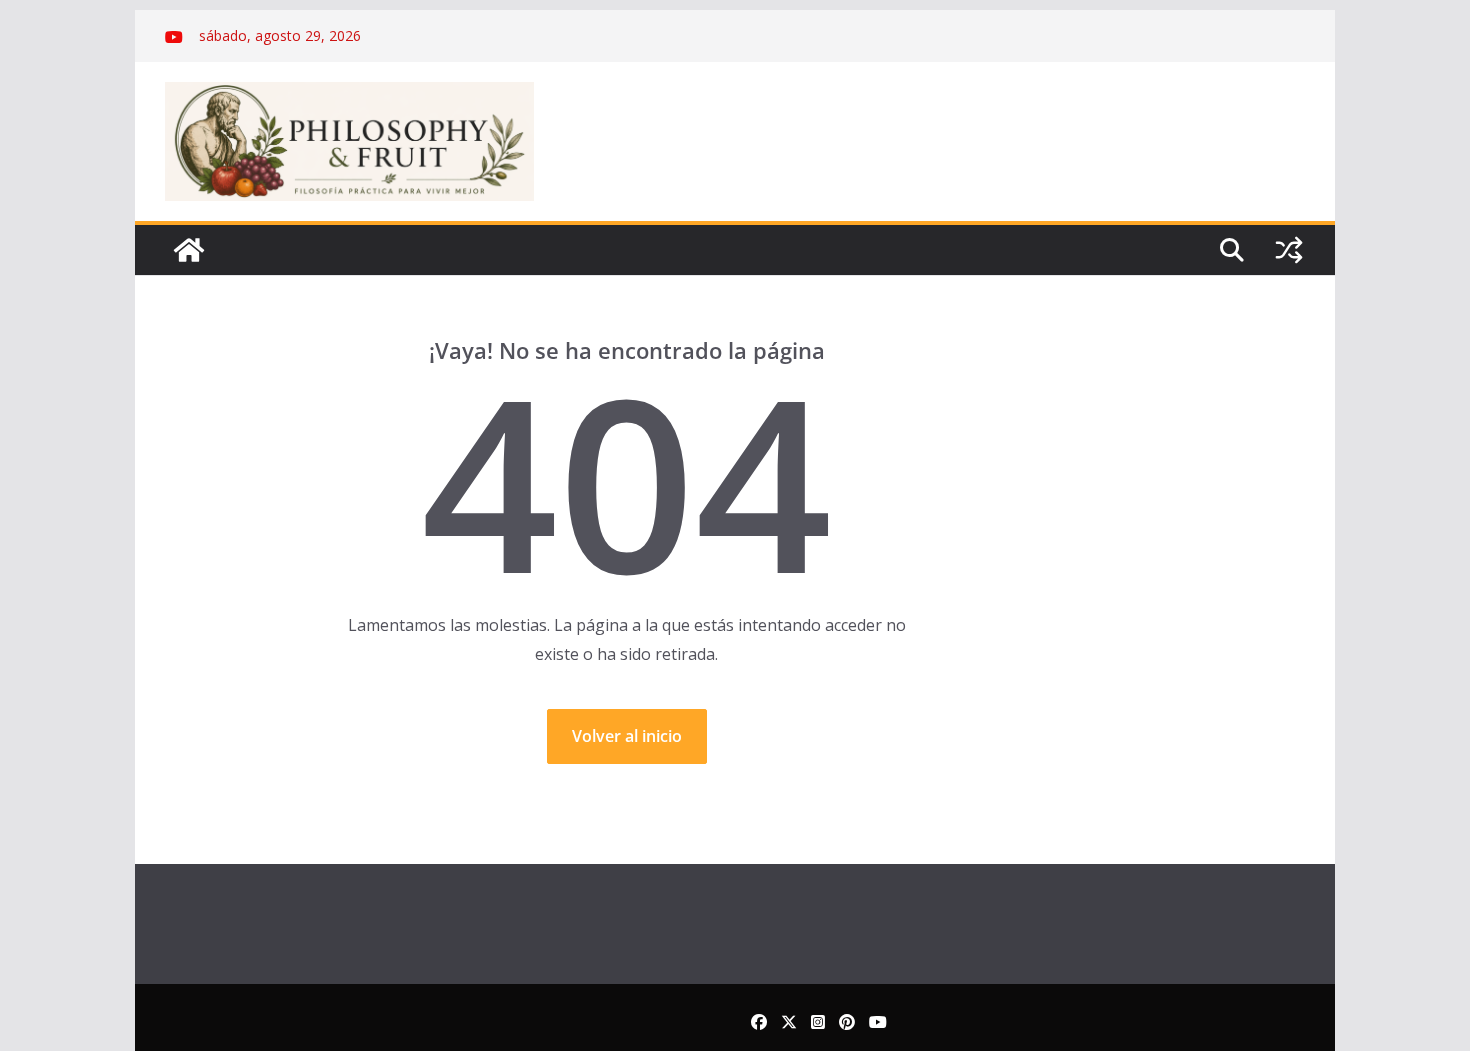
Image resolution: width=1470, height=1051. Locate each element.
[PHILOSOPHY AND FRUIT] (189, 250)
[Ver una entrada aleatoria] (1289, 250)
